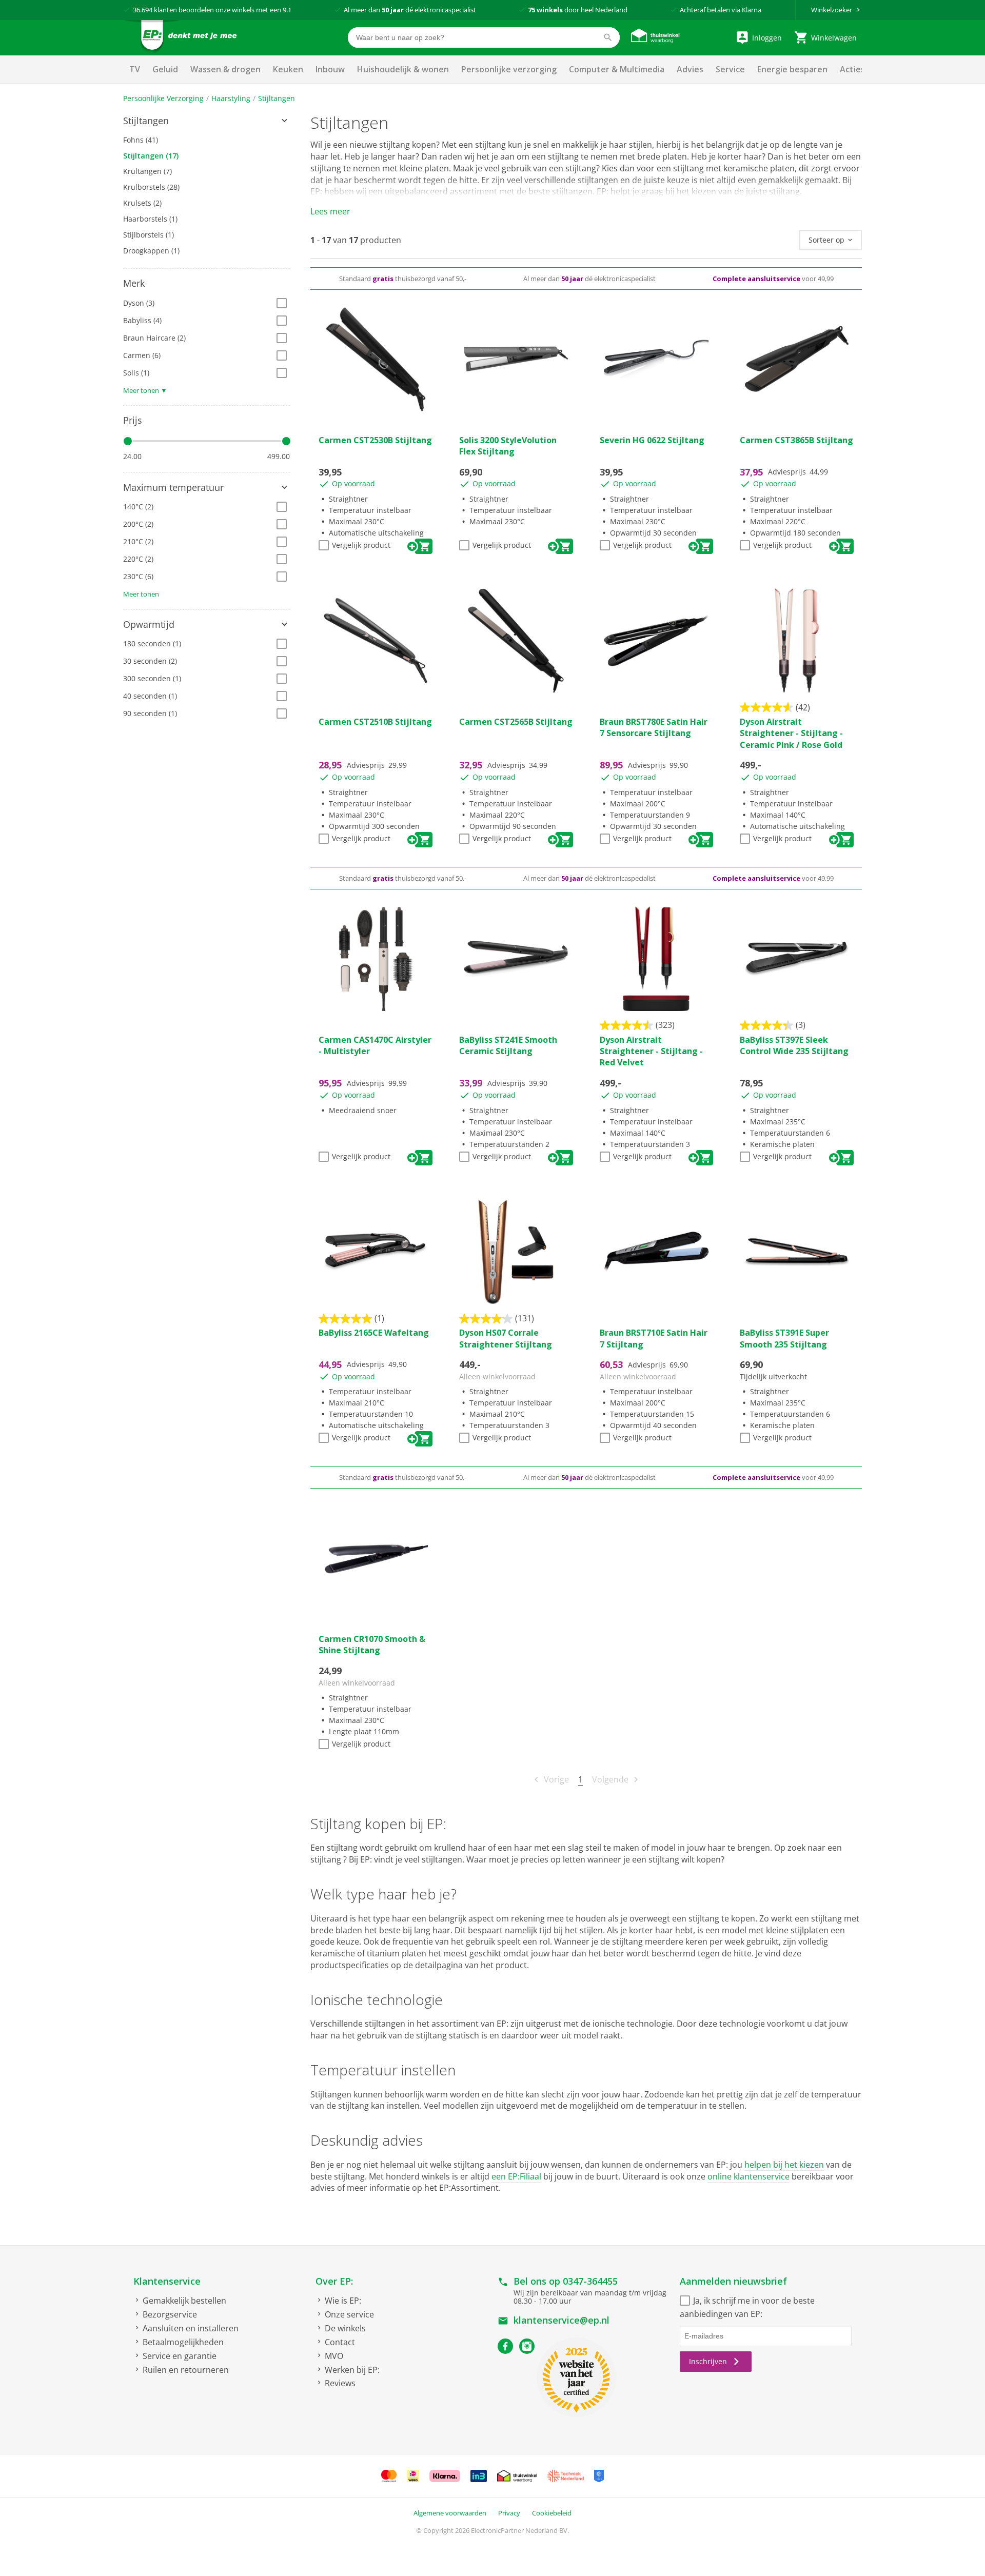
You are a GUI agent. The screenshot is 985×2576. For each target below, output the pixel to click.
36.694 (143, 10)
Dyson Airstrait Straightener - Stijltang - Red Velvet (651, 1051)
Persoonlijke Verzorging (163, 98)
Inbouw (330, 69)
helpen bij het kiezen (784, 2165)
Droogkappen (151, 251)
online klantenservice (748, 2176)
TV (135, 69)
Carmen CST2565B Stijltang (516, 722)
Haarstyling (231, 98)
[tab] (206, 121)
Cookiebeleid (552, 2513)
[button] (206, 121)
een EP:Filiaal (516, 2176)
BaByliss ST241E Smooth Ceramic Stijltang (508, 1045)
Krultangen (147, 171)
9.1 (287, 10)
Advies (690, 69)
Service (730, 69)
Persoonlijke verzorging (509, 69)
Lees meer (330, 211)
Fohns (141, 140)
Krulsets (142, 203)
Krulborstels (151, 187)
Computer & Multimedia (617, 69)
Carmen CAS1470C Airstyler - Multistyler (375, 1045)
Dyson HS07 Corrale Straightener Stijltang (506, 1338)
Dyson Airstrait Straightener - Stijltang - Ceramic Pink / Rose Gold (791, 733)
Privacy (509, 2513)
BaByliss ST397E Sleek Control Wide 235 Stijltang (794, 1045)
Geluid (165, 69)
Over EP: (334, 2281)
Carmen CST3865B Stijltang (796, 440)
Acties (852, 69)
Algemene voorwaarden (450, 2513)
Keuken (288, 69)
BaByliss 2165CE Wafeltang (374, 1333)
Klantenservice (167, 2281)
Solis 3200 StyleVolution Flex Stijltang (508, 446)
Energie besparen (792, 69)
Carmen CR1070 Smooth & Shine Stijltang (372, 1644)
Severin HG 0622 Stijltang (652, 440)
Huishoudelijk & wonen (403, 69)
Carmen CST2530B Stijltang (375, 440)
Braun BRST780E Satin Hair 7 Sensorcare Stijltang (654, 727)
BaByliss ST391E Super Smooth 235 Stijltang (784, 1338)
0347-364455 (590, 2281)
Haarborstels (150, 219)
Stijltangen (277, 98)
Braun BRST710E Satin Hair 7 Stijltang (654, 1338)
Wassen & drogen (225, 69)
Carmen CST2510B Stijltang (375, 722)
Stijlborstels (149, 235)
